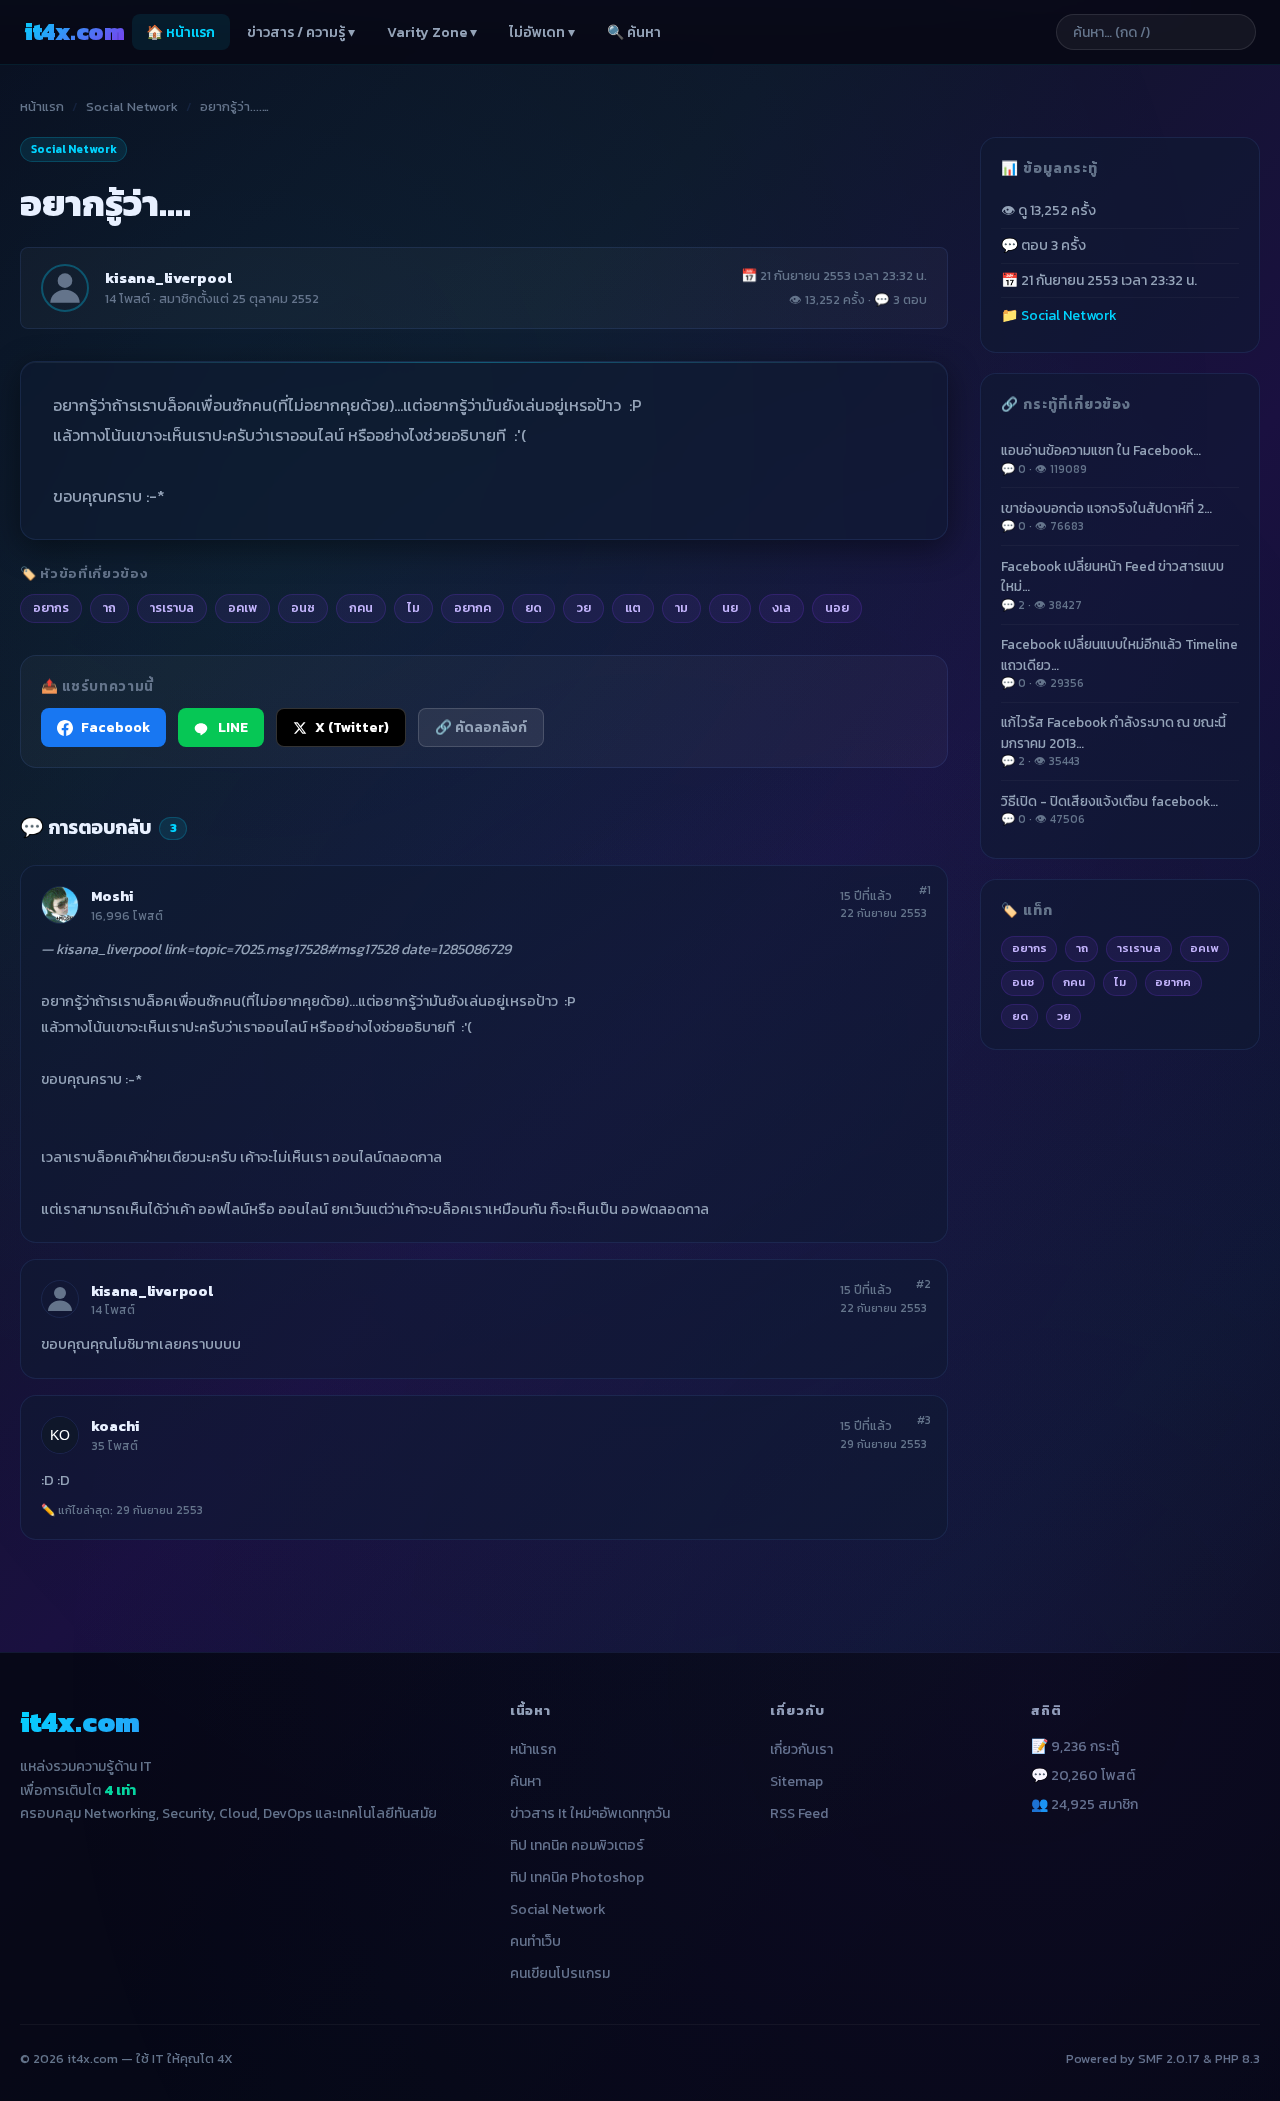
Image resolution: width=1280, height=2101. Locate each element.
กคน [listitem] (361, 607)
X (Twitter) (352, 727)
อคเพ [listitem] (242, 607)
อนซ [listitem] (303, 607)
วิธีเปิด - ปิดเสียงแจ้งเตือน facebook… (1109, 809)
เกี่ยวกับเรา (801, 1749)
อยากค (1173, 982)
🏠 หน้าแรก (180, 32)
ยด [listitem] (533, 607)
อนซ (1023, 982)
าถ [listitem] (109, 607)
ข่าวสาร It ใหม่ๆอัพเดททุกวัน (590, 1813)
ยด (1020, 1016)
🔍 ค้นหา (634, 32)
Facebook (115, 727)
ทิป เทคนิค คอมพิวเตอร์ (577, 1845)
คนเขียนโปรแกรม (560, 1973)
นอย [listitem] (837, 607)
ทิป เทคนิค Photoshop (577, 1877)
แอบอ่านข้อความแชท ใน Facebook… (1101, 458)
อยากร (1029, 948)
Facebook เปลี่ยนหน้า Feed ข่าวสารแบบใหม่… (1112, 585)
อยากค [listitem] (472, 607)
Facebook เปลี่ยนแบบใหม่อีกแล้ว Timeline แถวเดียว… (1119, 663)
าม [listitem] (681, 607)
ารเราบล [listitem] (172, 607)
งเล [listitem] (781, 607)
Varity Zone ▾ (432, 32)
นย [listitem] (730, 607)
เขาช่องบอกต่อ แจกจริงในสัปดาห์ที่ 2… (1106, 516)
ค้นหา (525, 1781)
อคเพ (1204, 948)
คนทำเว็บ (535, 1941)
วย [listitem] (583, 607)
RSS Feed (799, 1813)
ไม (1120, 982)
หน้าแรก (42, 106)
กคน (1074, 982)
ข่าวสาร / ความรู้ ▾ (301, 32)
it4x (74, 31)
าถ (1082, 948)
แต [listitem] (633, 607)
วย (1064, 1016)
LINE (233, 727)
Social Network (132, 106)
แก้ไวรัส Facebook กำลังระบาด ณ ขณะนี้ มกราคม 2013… (1113, 741)
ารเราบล (1139, 948)
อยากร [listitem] (51, 607)
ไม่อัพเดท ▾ (542, 32)
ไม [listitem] (413, 607)
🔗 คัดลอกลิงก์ (481, 727)
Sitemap (796, 1781)
